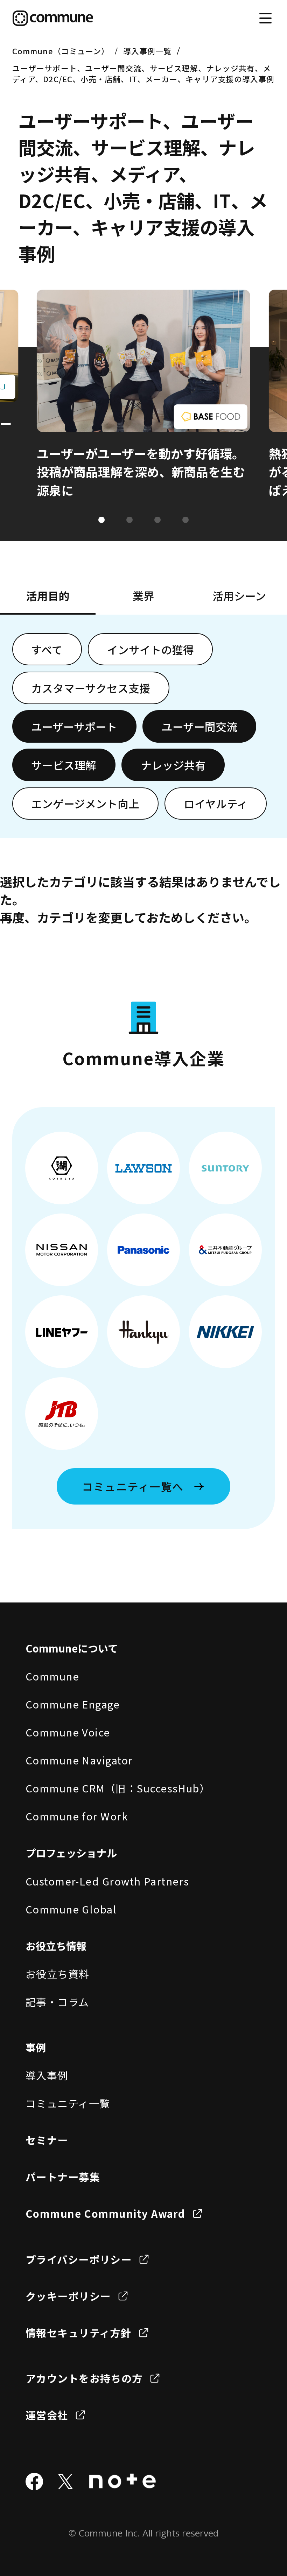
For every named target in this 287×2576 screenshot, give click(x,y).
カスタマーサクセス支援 (91, 688)
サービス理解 (64, 765)
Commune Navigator (79, 1760)
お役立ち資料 (58, 1974)
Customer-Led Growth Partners (107, 1881)
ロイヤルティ (216, 803)
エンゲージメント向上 (85, 803)
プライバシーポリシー (79, 2259)
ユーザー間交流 (199, 726)
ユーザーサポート (74, 726)
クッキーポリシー (68, 2296)
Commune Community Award (106, 2213)
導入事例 (47, 2075)
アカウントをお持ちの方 (84, 2378)
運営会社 (47, 2415)
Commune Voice (68, 1732)
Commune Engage (73, 1704)
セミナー (47, 2140)
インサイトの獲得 (150, 649)
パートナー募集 (63, 2177)
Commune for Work (77, 1816)
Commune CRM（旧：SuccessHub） (118, 1788)
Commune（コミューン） (61, 51)
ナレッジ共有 (173, 765)
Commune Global (71, 1909)
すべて (47, 649)
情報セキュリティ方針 (79, 2333)
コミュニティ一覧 (68, 2103)
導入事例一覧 (148, 51)
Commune (52, 1676)
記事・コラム (57, 2002)
